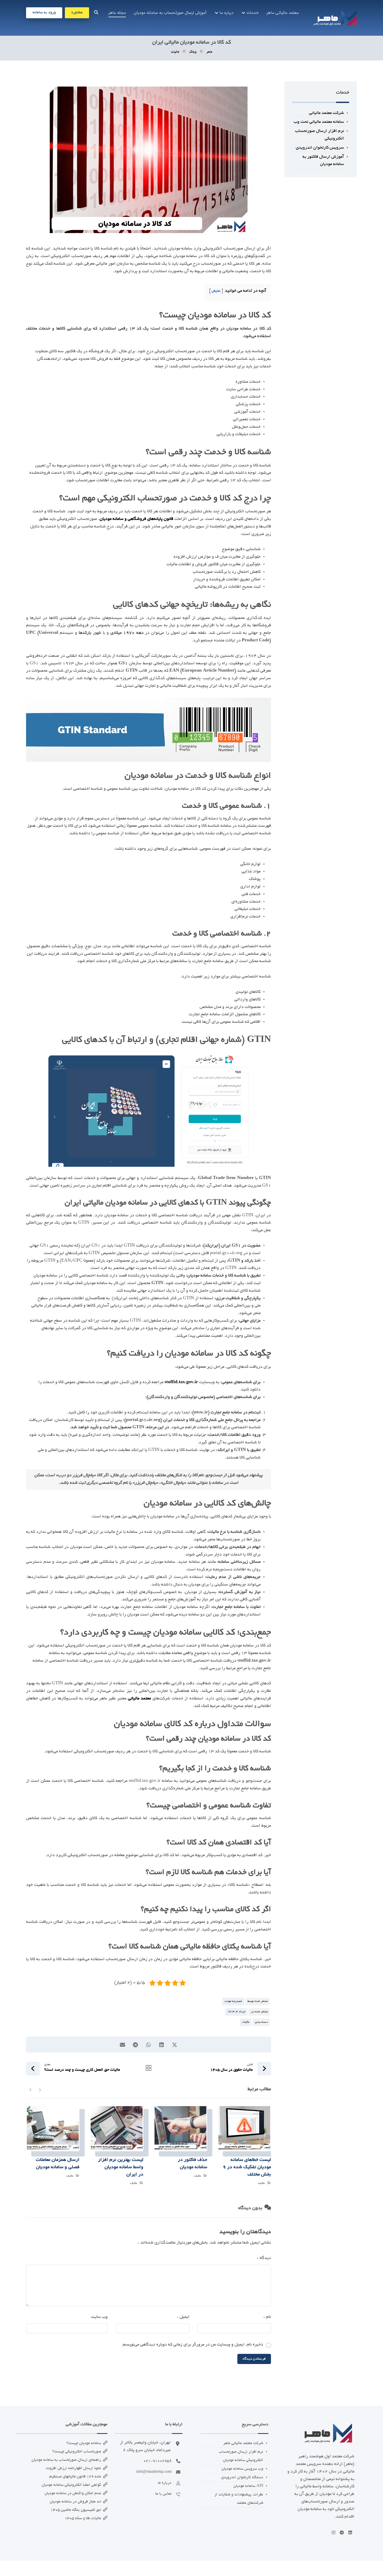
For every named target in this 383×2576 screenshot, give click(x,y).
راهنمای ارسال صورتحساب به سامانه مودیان (66, 2460)
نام (267, 2317)
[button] (96, 12)
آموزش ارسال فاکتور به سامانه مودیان (323, 161)
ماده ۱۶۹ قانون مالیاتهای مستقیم (75, 2477)
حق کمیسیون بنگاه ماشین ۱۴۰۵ (76, 2510)
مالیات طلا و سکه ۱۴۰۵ (83, 2518)
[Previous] (40, 2089)
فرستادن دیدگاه (254, 2359)
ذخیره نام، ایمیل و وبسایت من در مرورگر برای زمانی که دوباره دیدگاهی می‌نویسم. (192, 2345)
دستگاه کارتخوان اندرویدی (242, 2477)
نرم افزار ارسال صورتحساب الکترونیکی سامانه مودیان (241, 2456)
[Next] (31, 2089)
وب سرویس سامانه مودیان (242, 2469)
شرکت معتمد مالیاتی (326, 113)
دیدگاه (264, 2258)
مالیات (246, 2022)
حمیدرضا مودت (233, 2001)
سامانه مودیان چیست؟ (84, 2443)
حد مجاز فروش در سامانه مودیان (75, 2502)
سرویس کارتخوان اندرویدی (320, 148)
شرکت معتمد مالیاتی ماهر (243, 2443)
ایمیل (183, 2317)
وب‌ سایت (99, 2317)
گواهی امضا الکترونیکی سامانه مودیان (71, 2485)
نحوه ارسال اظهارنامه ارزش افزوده (74, 2468)
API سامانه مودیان (248, 2486)
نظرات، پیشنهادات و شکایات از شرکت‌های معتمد (239, 2499)
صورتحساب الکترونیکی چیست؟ (77, 2452)
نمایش (216, 291)
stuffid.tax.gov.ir (181, 1382)
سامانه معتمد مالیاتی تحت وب (319, 122)
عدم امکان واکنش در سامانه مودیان (73, 2493)
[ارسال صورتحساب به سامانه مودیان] (335, 18)
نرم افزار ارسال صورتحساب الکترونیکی (319, 135)
